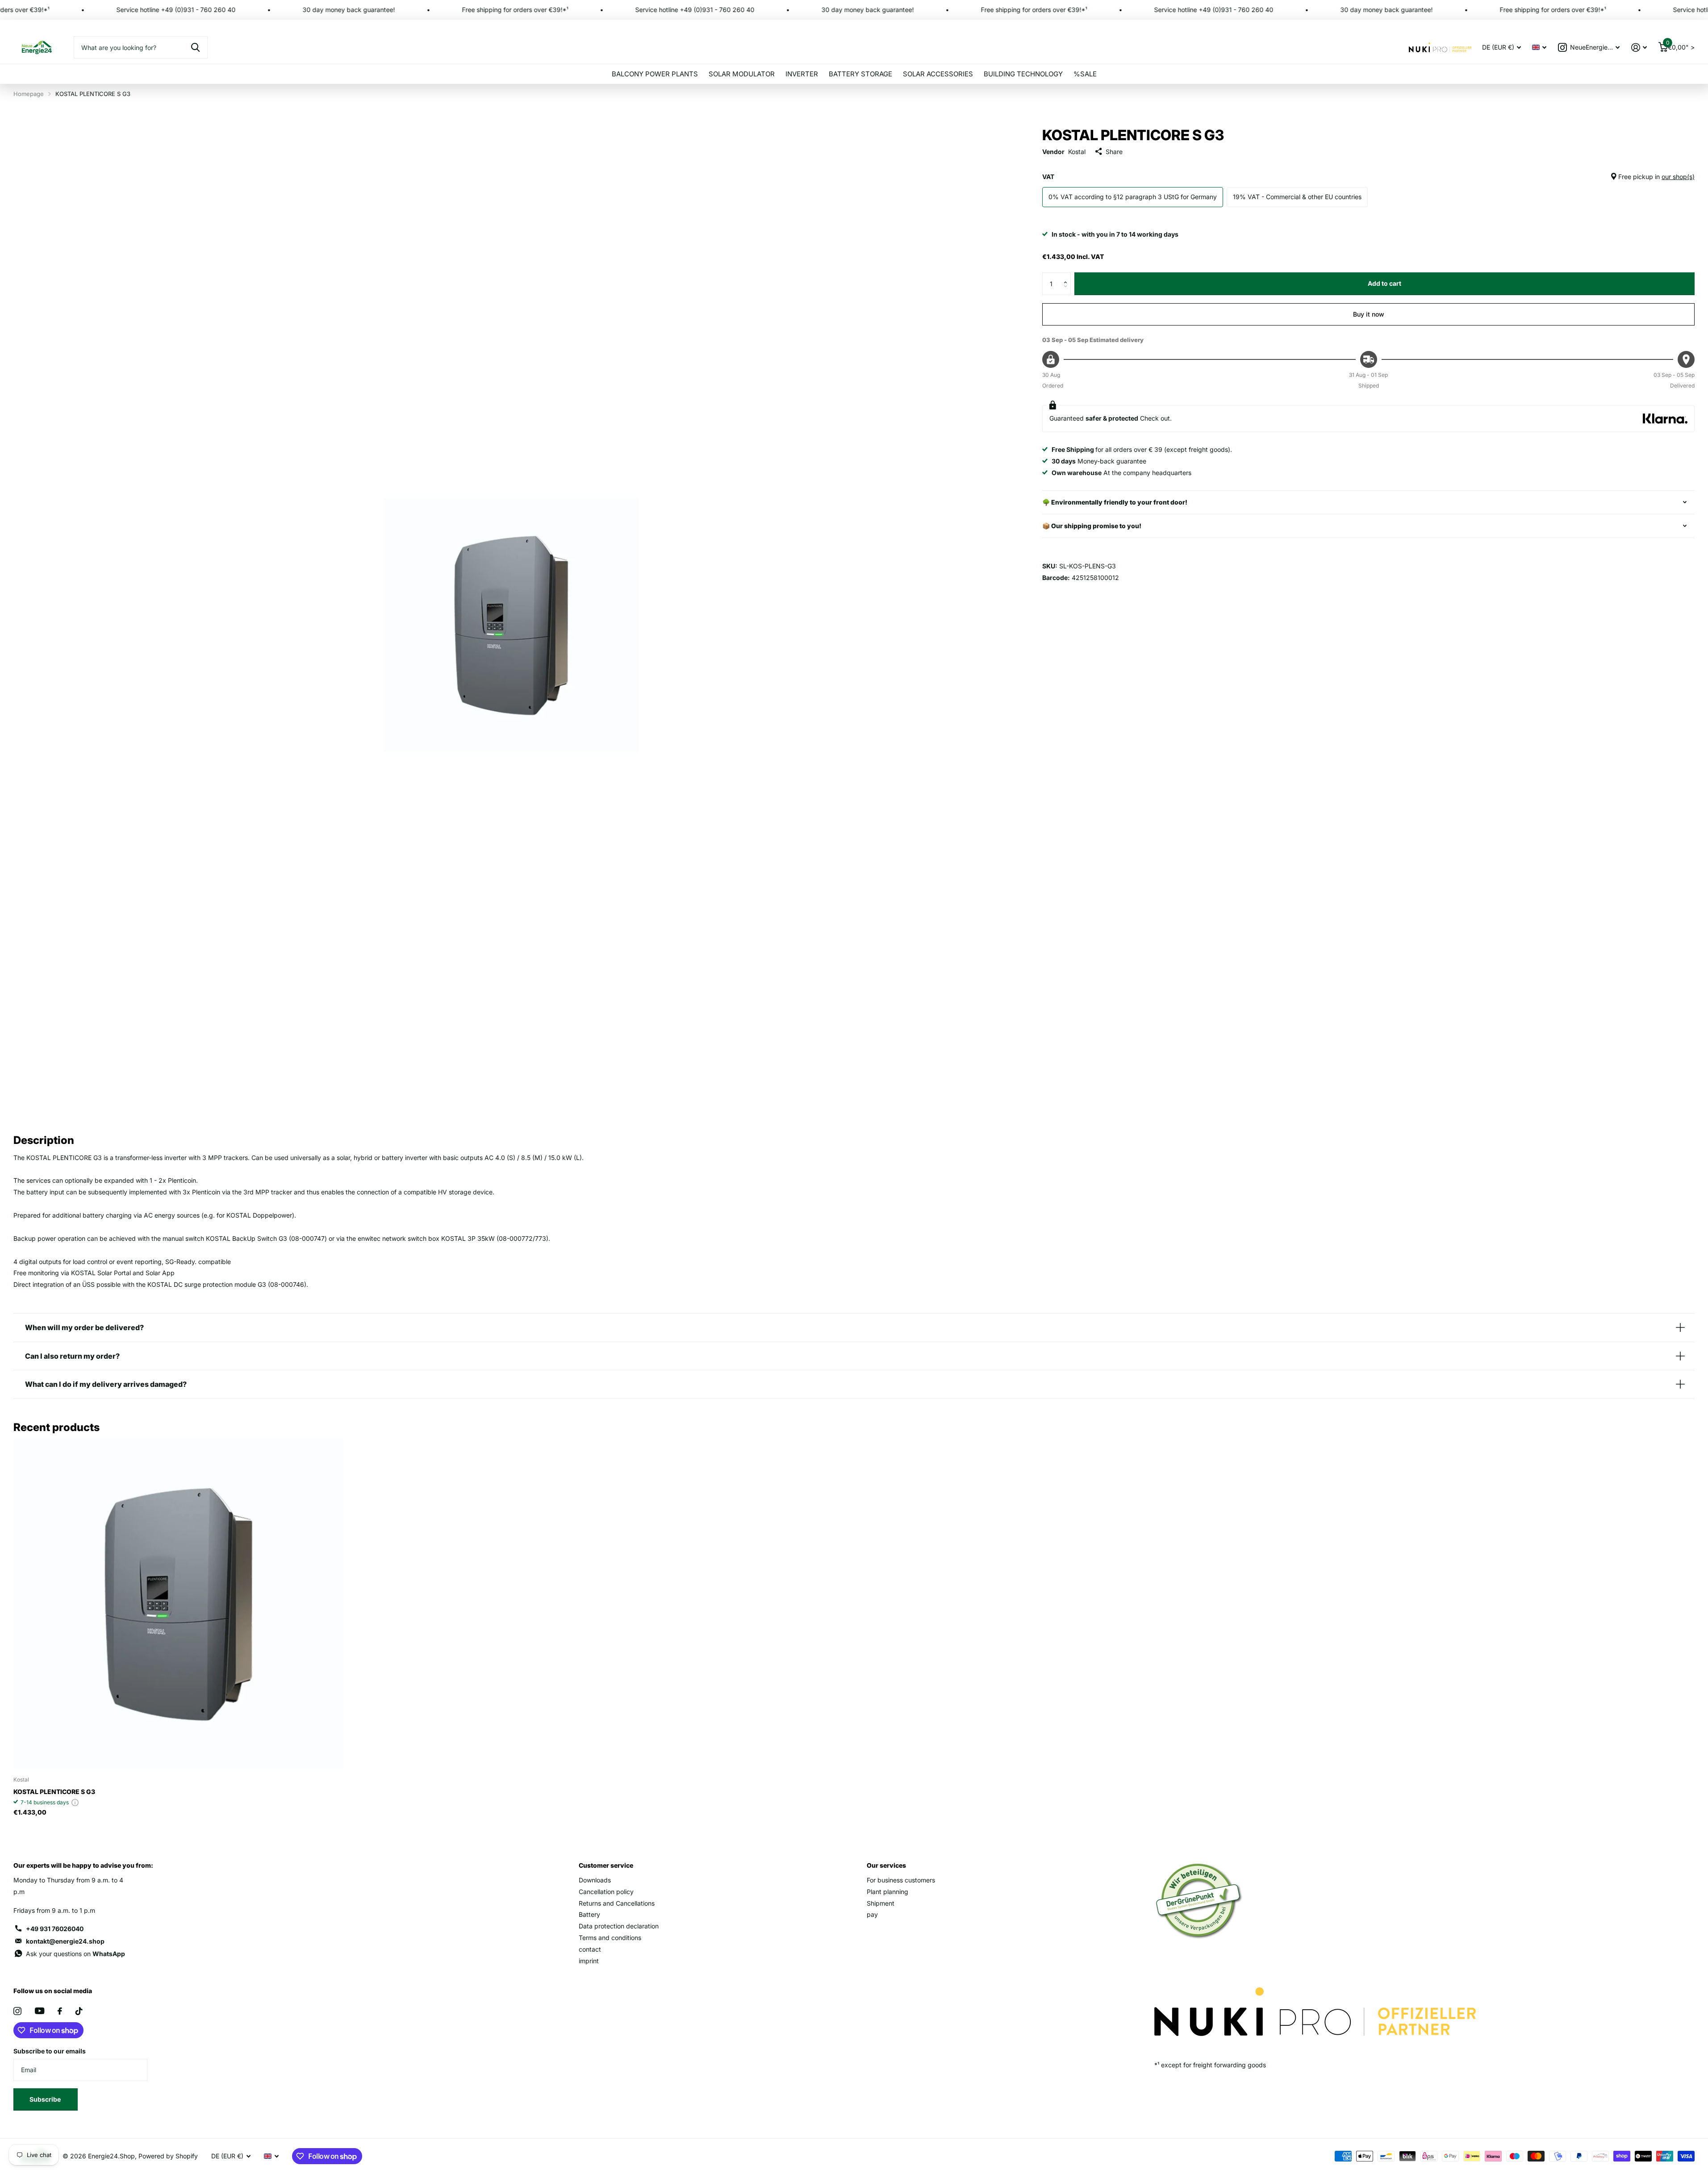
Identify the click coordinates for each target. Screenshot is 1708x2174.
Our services (886, 1865)
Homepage (29, 94)
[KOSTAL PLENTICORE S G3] (179, 1604)
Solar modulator (742, 74)
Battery (589, 1914)
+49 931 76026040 (55, 1929)
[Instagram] (17, 2011)
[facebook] (60, 2011)
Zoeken (195, 47)
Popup (75, 1802)
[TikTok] (79, 2011)
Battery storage (860, 74)
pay (872, 1914)
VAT (1368, 177)
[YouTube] (40, 2011)
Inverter (802, 74)
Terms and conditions (610, 1938)
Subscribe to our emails (50, 2051)
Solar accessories (938, 74)
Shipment (881, 1903)
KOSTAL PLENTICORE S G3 (54, 1792)
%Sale (1085, 74)
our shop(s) (1678, 177)
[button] (1067, 276)
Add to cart (1384, 283)
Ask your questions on (75, 1954)
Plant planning (887, 1892)
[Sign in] (1639, 48)
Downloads (595, 1880)
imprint (589, 1961)
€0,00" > (1680, 45)
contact (590, 1949)
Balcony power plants (655, 74)
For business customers (901, 1880)
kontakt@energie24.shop (65, 1941)
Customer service (606, 1865)
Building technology (1023, 74)
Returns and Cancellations (617, 1903)
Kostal (1077, 152)
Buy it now (1369, 314)
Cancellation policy (606, 1892)
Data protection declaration (619, 1926)
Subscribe (46, 2099)
